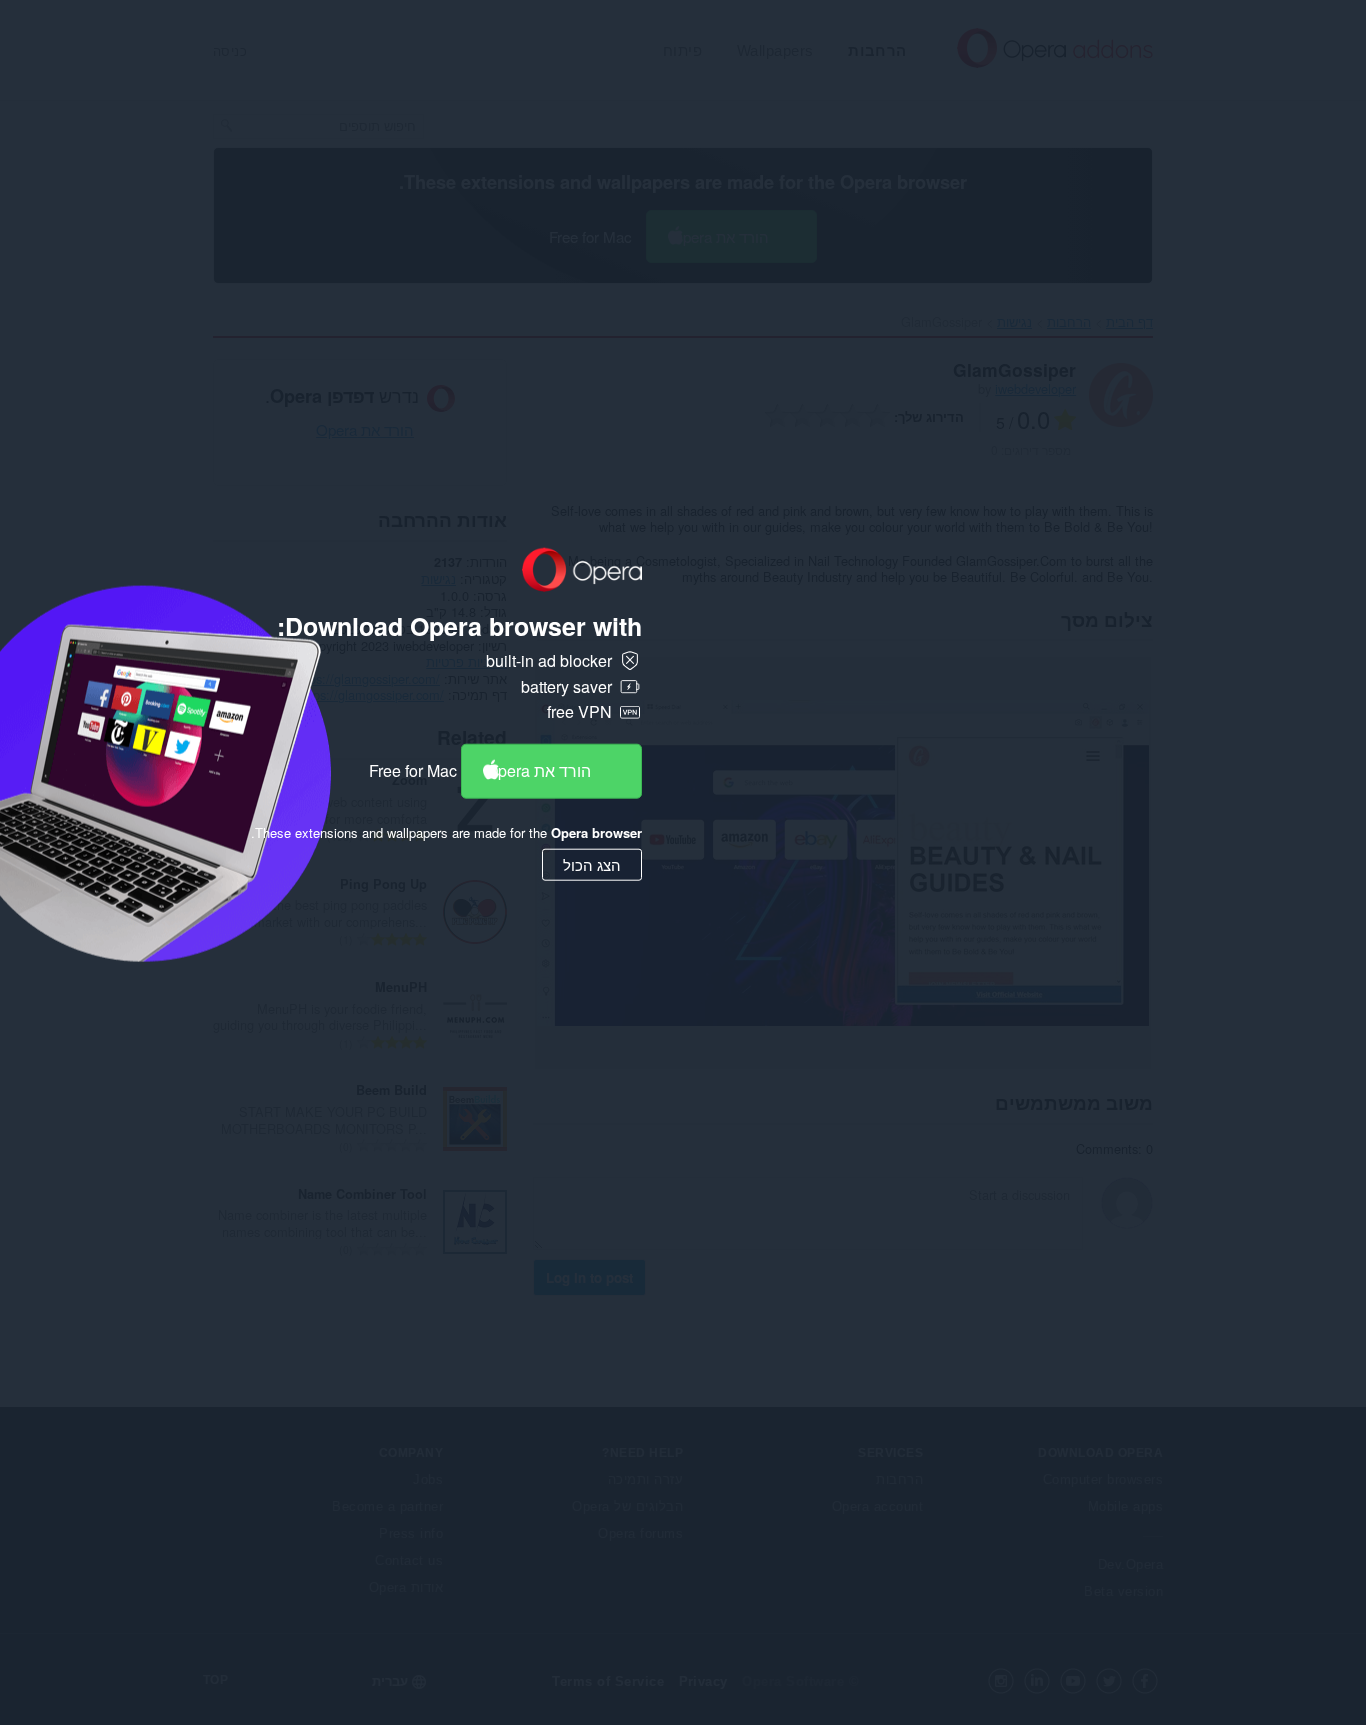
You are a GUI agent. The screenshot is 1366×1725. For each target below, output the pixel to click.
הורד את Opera (538, 770)
